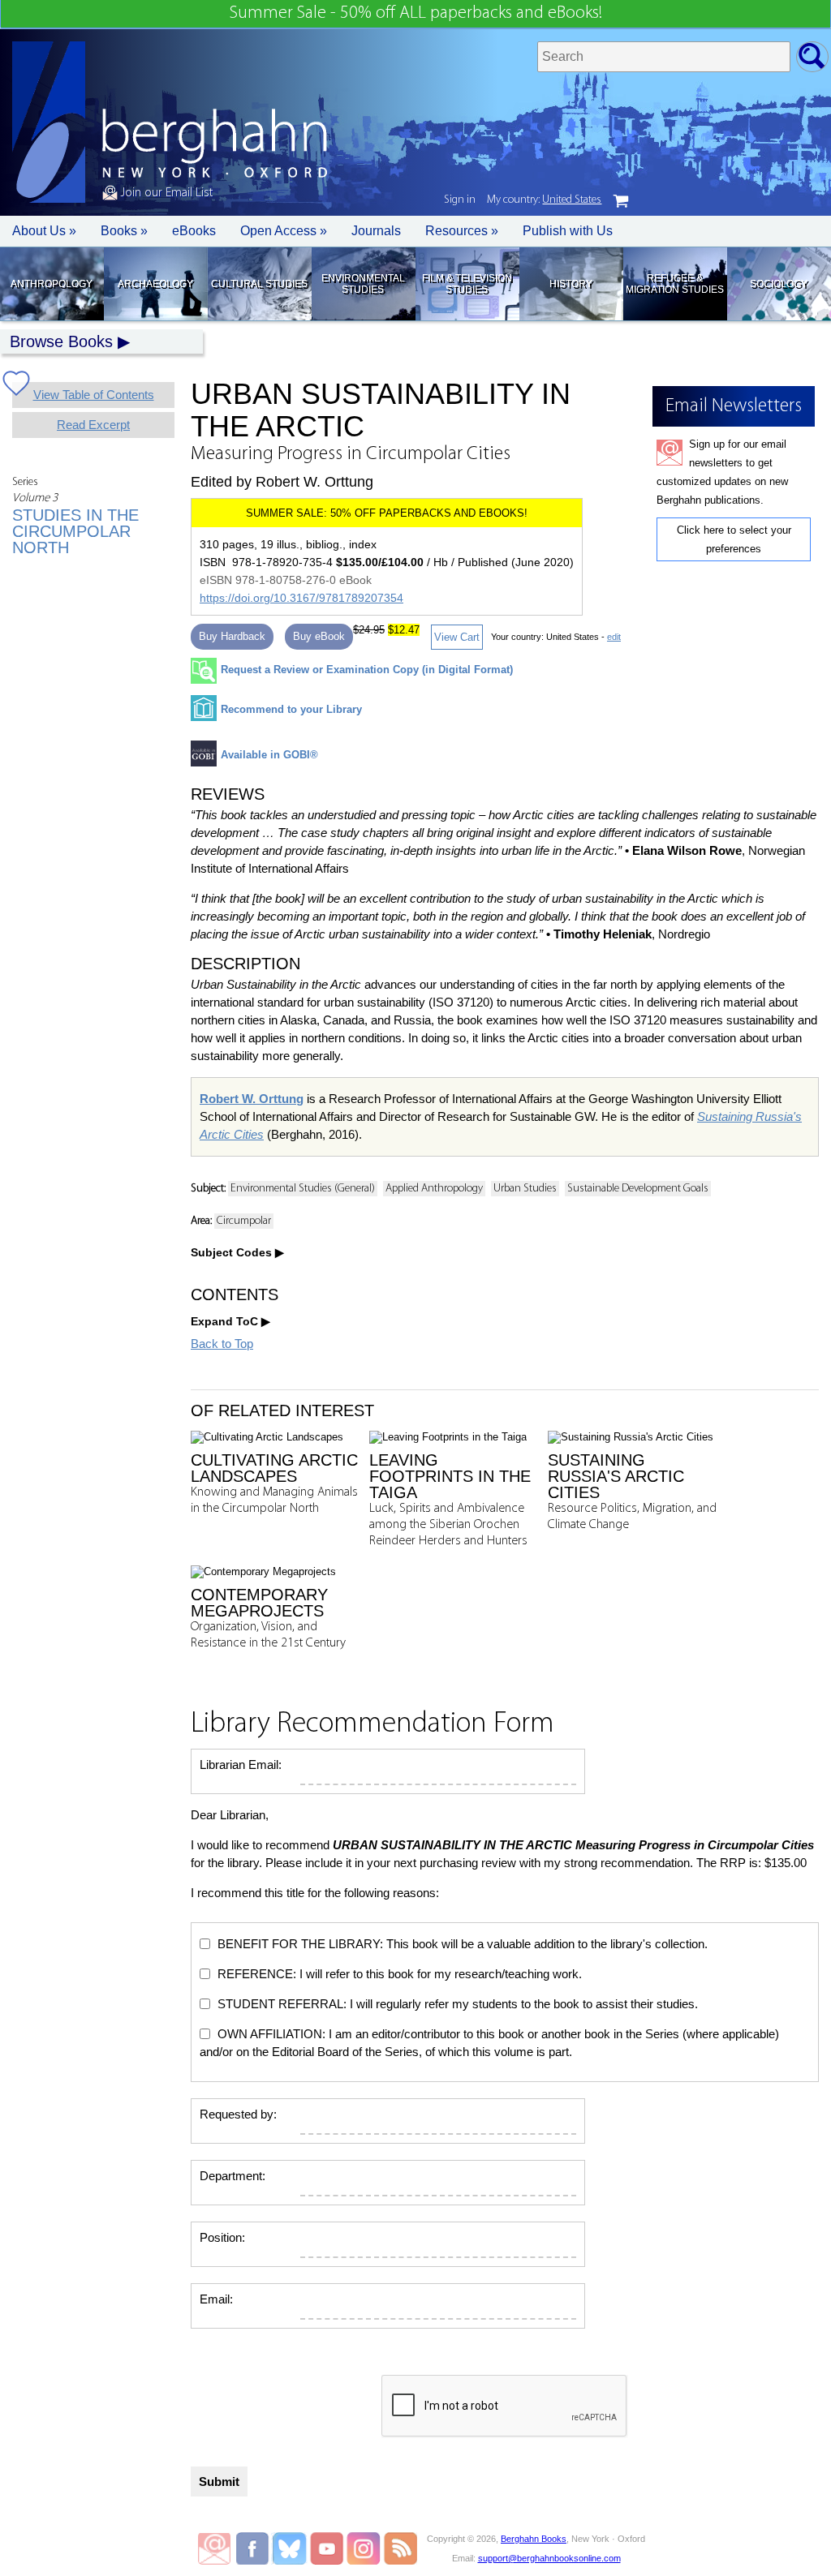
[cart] (621, 201)
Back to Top (222, 1344)
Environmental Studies (363, 284)
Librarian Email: (241, 1765)
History (571, 284)
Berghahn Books (534, 2539)
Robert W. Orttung (252, 1099)
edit (614, 637)
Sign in (460, 200)
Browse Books (61, 341)
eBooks (194, 231)
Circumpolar (244, 1221)
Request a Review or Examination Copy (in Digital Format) (367, 670)
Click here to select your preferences (734, 539)
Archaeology (155, 284)
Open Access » (284, 231)
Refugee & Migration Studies (675, 284)
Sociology (779, 284)
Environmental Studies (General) (303, 1189)
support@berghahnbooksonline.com (549, 2558)
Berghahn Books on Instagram (364, 2548)
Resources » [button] (462, 231)
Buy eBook (319, 636)
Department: (233, 2176)
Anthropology (52, 284)
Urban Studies (525, 1189)
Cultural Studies (259, 284)
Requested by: (238, 2114)
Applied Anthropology (434, 1189)
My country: (544, 200)
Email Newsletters (214, 2548)
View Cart (457, 637)
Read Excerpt (93, 425)
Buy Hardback (232, 636)
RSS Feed (400, 2548)
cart (621, 201)
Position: (222, 2237)
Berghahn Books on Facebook (254, 2548)
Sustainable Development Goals (638, 1189)
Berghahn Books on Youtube (327, 2548)
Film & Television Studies (467, 284)
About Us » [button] (44, 231)
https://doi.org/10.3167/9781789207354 (301, 598)
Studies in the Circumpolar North (75, 531)
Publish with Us (568, 231)
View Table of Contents (94, 395)
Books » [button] (124, 231)
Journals (376, 231)
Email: (216, 2299)
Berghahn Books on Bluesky (291, 2548)
